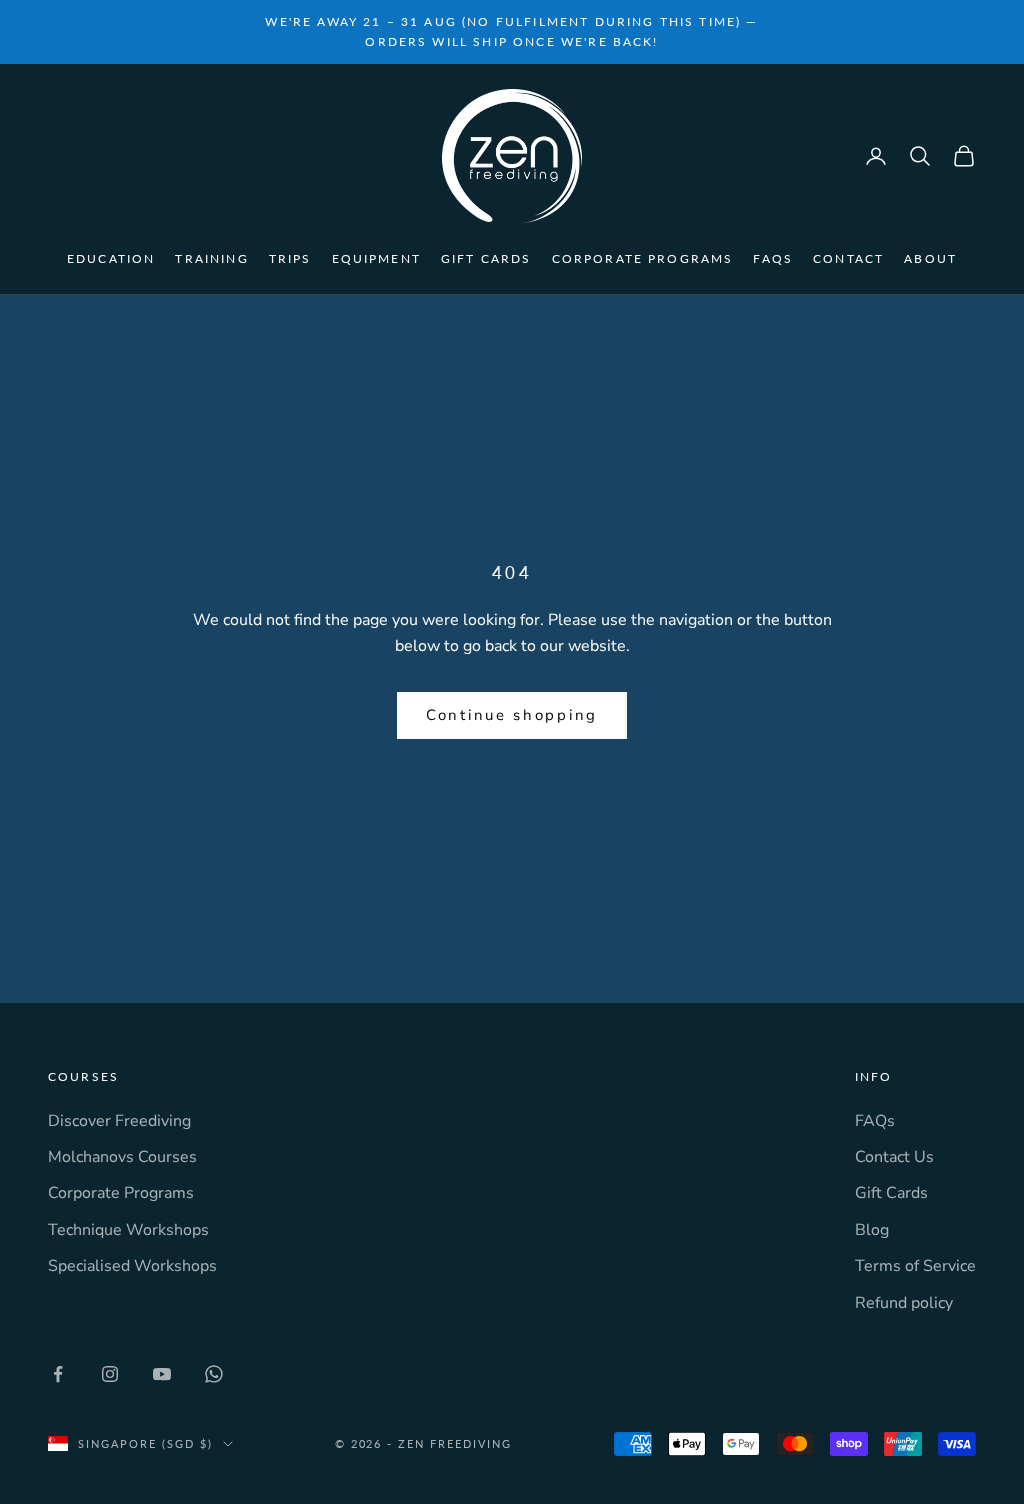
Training (211, 258)
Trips (290, 258)
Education (111, 258)
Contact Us (894, 1157)
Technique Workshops (128, 1230)
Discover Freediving (119, 1121)
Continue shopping (512, 715)
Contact (848, 258)
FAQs (773, 258)
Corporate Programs (643, 258)
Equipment (376, 258)
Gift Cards (486, 258)
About (930, 258)
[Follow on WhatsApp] (214, 1374)
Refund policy (904, 1303)
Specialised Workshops (132, 1266)
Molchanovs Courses (122, 1157)
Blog (872, 1230)
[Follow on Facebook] (58, 1374)
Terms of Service (915, 1266)
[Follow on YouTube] (162, 1374)
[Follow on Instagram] (110, 1374)
